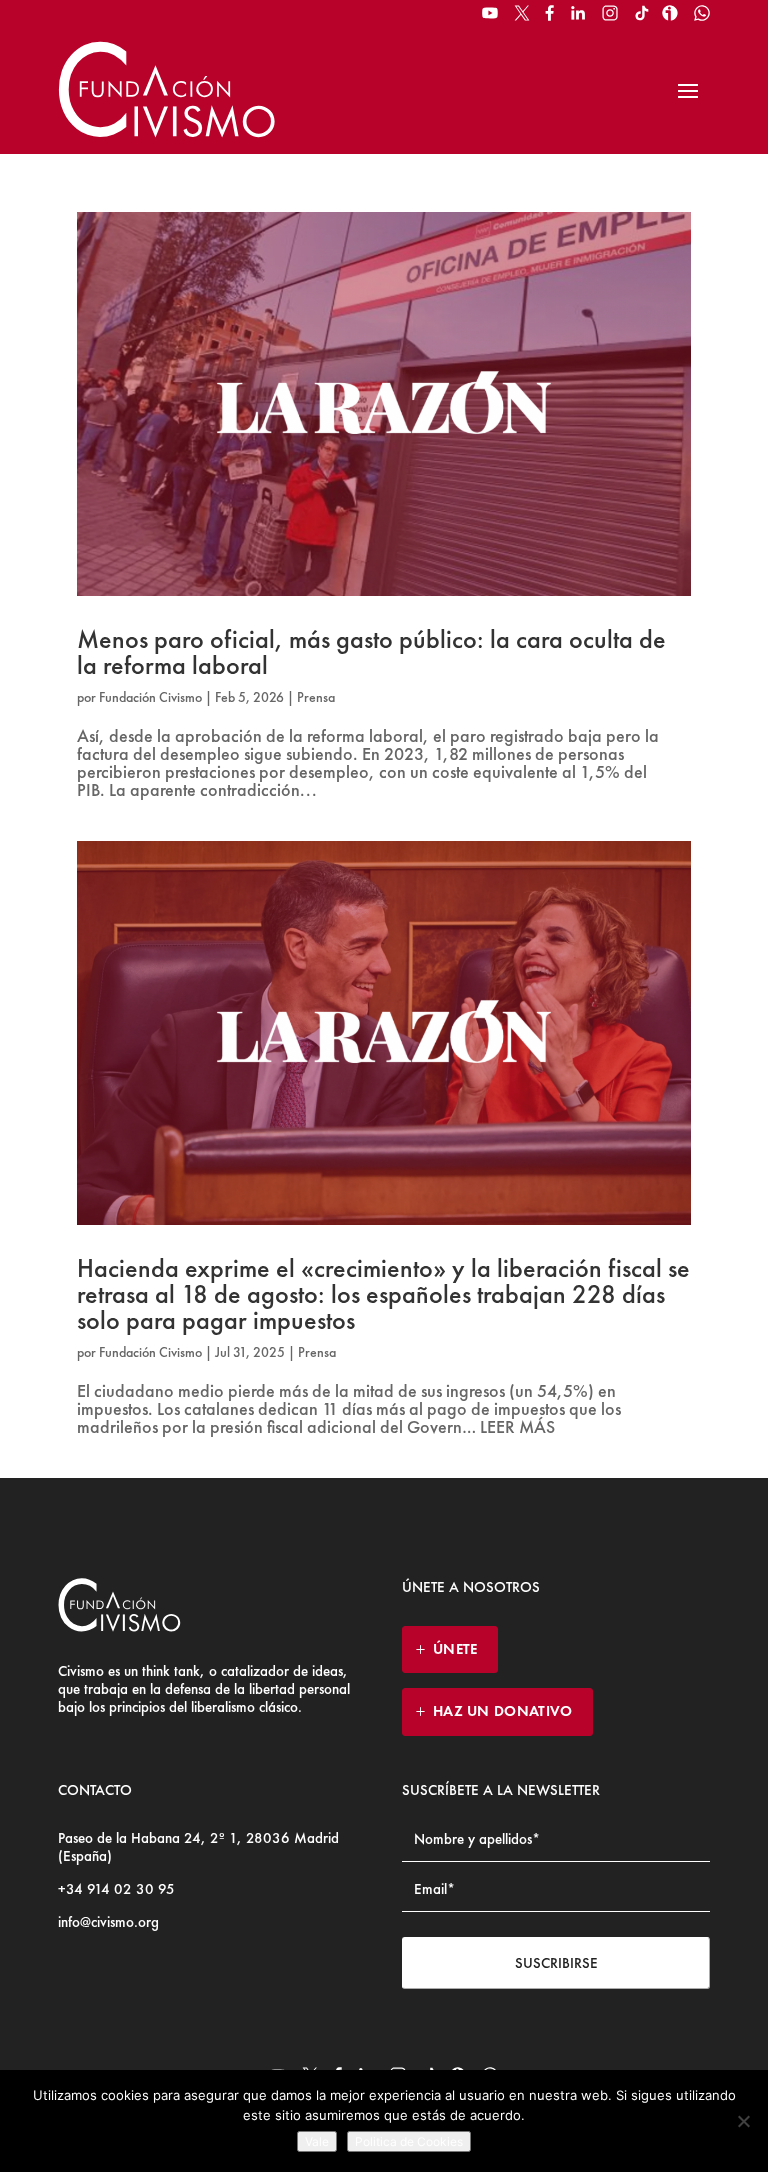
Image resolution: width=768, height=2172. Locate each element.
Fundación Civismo (150, 697)
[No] (743, 2121)
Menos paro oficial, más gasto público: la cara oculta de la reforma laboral (371, 652)
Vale (317, 2141)
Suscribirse (556, 1963)
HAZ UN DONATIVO (503, 1711)
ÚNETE (455, 1649)
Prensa (316, 697)
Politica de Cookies (409, 2141)
